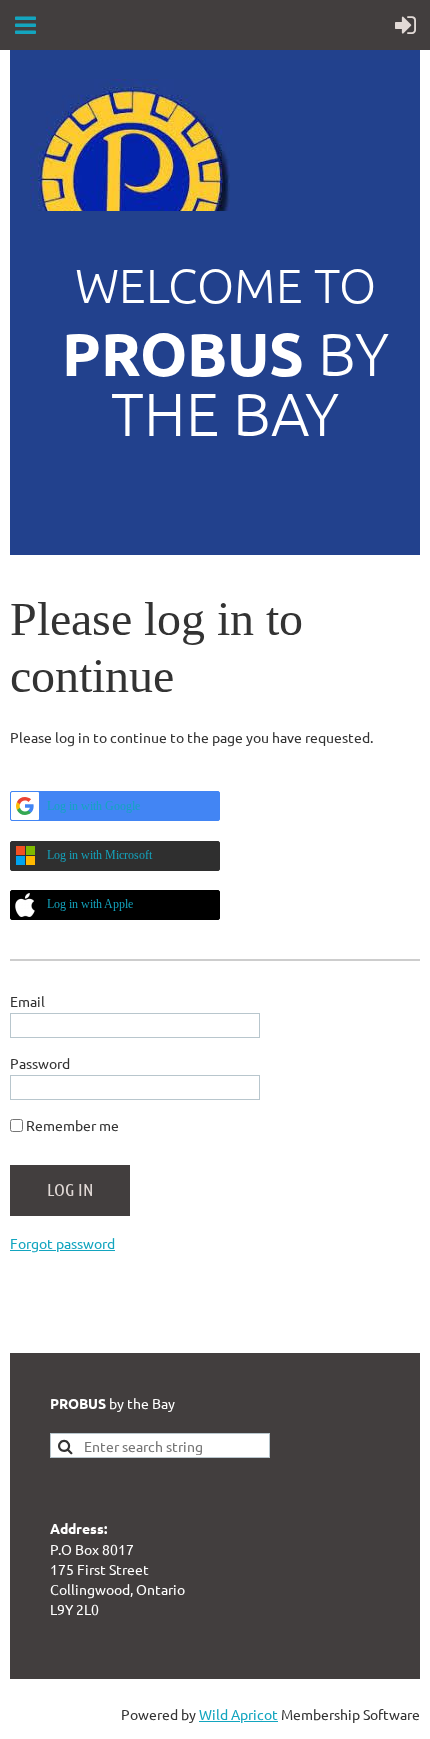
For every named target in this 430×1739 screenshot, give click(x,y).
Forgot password (62, 1243)
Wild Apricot (238, 1714)
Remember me (72, 1125)
